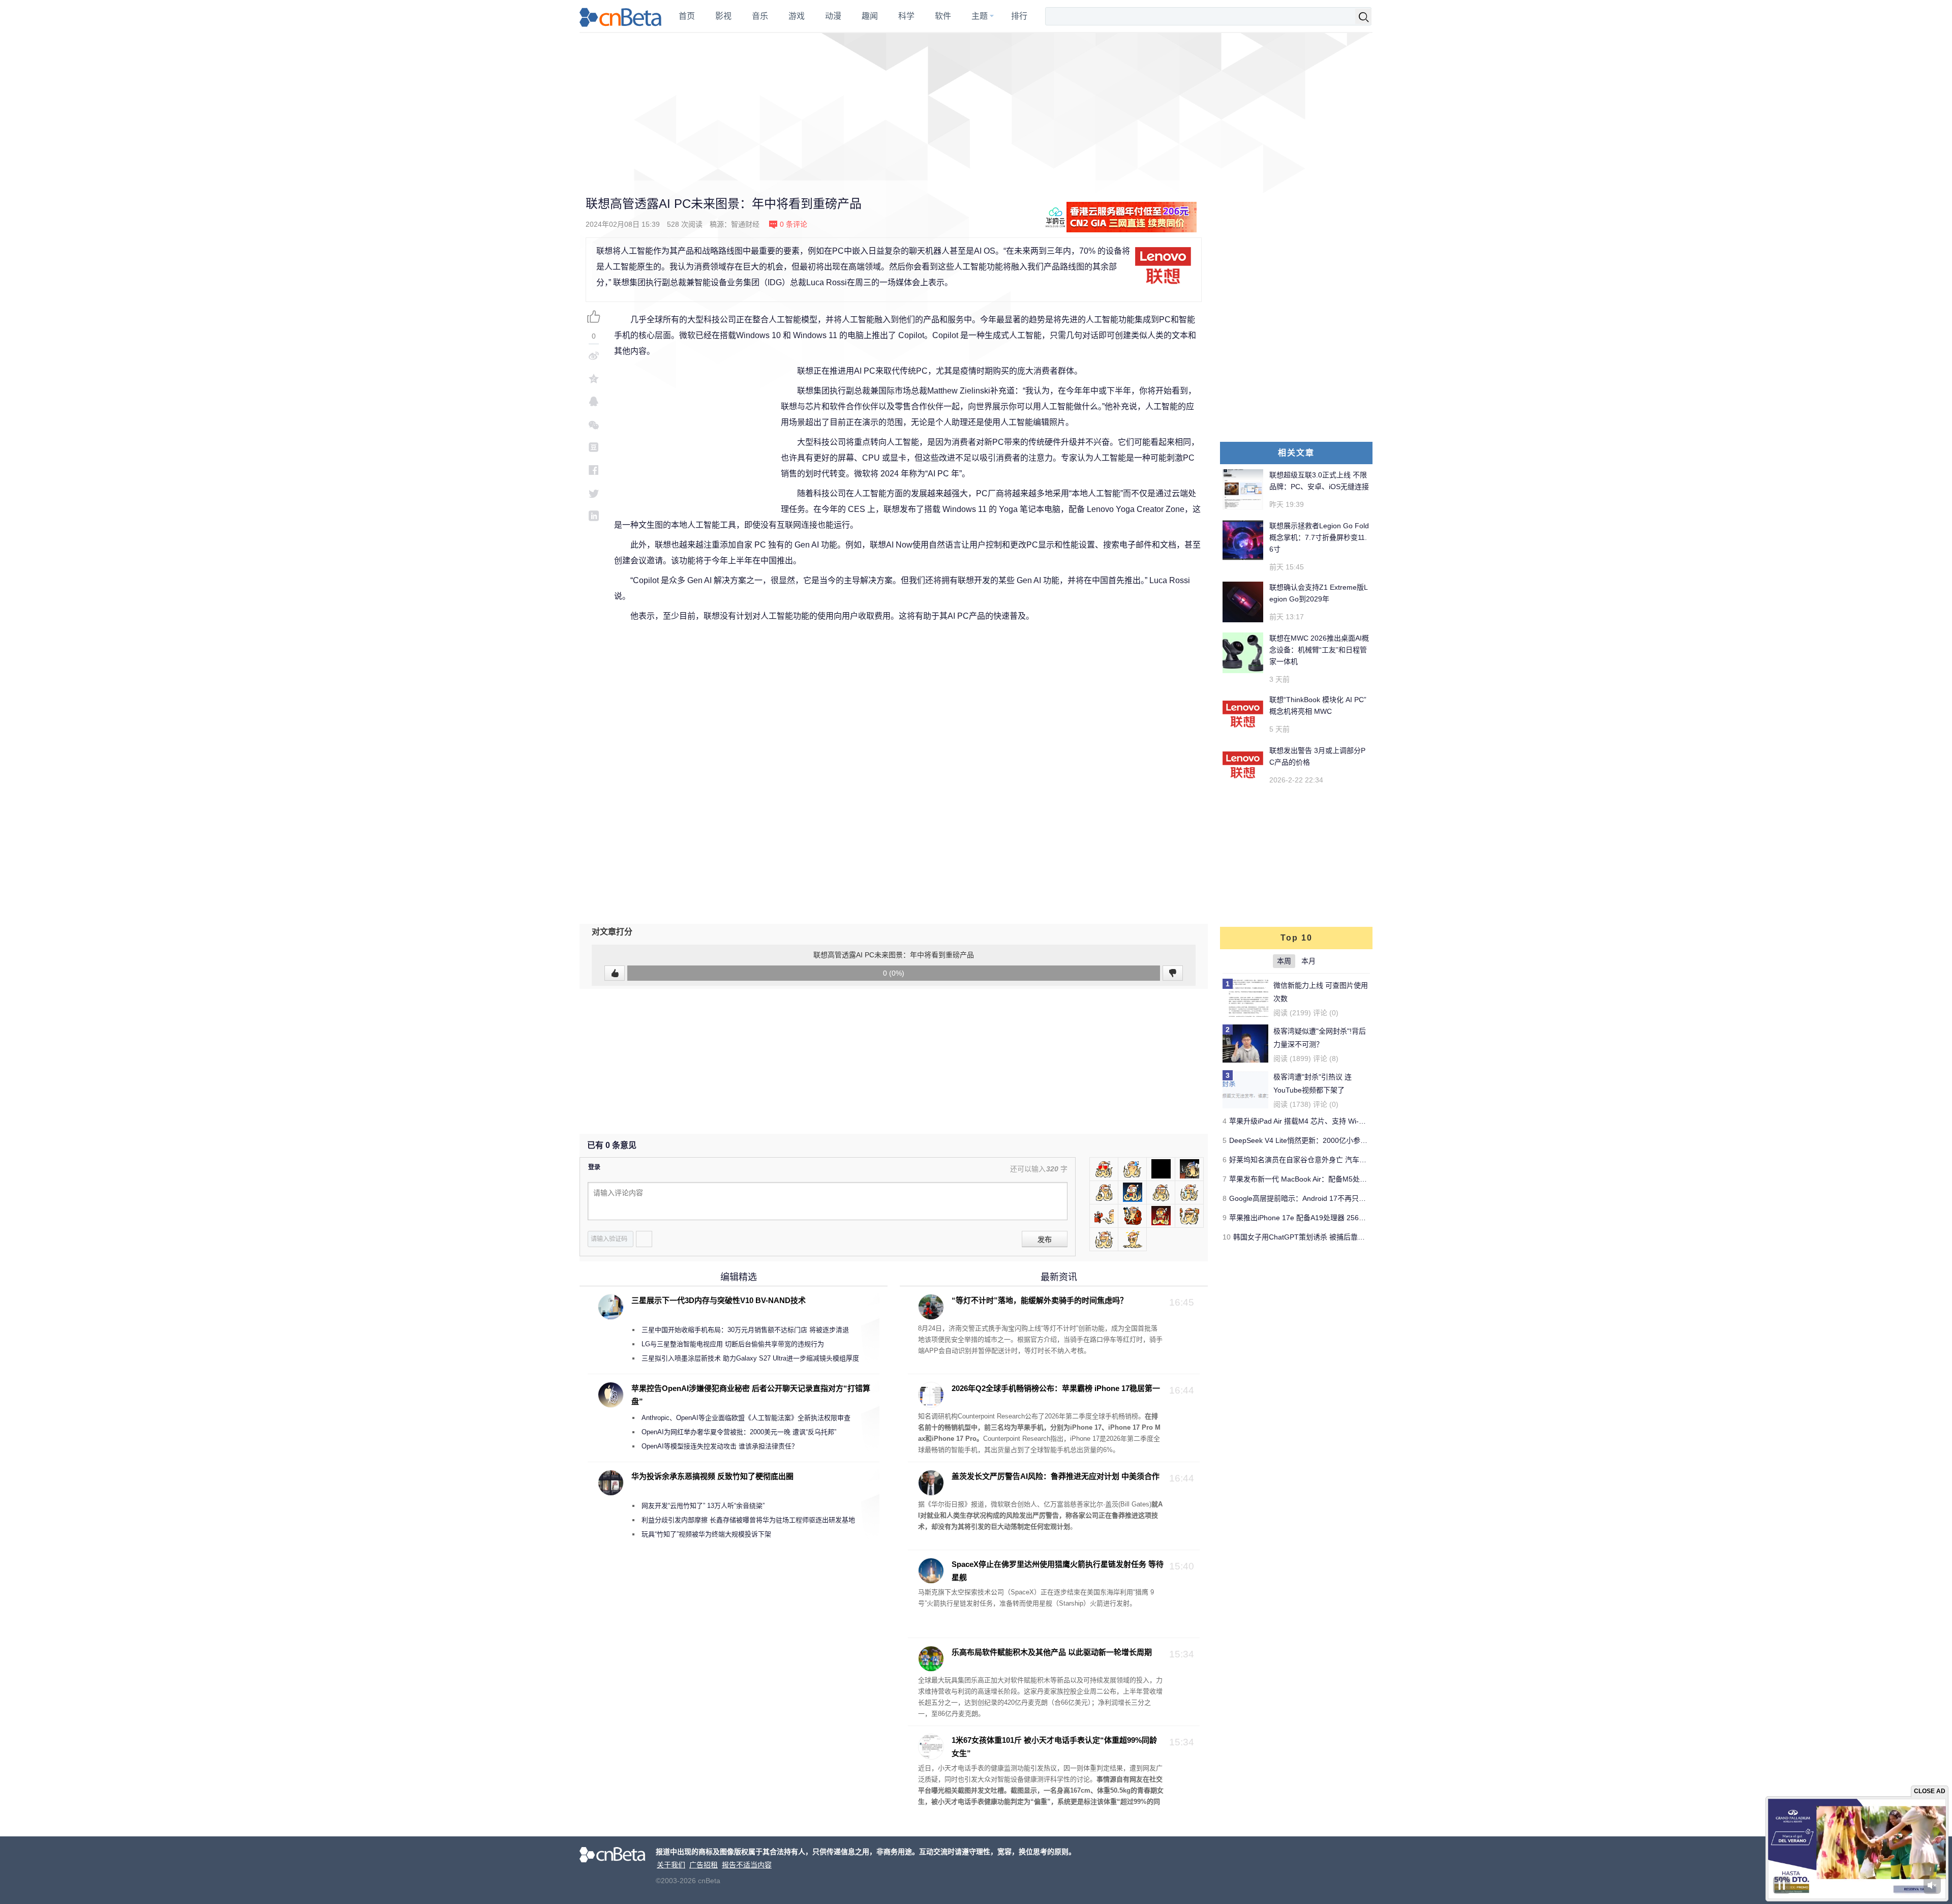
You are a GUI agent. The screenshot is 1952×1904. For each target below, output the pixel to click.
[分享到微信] (594, 424)
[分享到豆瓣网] (594, 447)
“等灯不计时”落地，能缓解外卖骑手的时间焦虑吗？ (1040, 1300)
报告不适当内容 (747, 1865)
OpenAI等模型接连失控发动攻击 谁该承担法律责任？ (720, 1446)
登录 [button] (594, 1167)
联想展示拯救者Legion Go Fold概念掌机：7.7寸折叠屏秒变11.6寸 (1319, 537)
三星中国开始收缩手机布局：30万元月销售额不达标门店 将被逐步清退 (745, 1330)
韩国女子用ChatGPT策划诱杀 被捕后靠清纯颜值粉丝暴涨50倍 (1332, 1237)
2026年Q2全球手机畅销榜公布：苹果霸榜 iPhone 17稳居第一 (1056, 1388)
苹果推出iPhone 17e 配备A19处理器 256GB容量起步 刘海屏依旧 (1332, 1218)
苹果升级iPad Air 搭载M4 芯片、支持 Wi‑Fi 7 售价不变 (1315, 1121)
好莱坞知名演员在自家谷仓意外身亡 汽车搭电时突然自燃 (1319, 1160)
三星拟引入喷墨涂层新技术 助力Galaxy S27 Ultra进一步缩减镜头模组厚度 (750, 1358)
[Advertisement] (976, 107)
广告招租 (704, 1865)
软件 (943, 16)
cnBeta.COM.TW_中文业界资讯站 (621, 16)
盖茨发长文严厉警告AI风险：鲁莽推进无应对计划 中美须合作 (1056, 1476)
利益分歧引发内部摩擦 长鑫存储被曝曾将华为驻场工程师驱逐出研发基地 (748, 1520)
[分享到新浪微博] (594, 356)
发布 (1045, 1240)
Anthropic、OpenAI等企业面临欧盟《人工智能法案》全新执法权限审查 (746, 1418)
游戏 (797, 16)
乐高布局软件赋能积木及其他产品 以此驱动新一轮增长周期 (1052, 1652)
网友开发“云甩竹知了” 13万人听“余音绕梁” (703, 1506)
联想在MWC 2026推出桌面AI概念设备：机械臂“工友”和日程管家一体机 (1319, 650)
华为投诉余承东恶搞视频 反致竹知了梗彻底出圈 (712, 1476)
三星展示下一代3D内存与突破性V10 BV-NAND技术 (719, 1300)
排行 (1019, 16)
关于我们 (671, 1865)
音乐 (760, 16)
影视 (723, 16)
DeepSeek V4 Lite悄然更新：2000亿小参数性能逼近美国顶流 (1327, 1140)
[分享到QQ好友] (594, 401)
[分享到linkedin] (594, 516)
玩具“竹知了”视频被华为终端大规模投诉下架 (706, 1534)
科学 (906, 16)
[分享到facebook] (594, 470)
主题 (980, 16)
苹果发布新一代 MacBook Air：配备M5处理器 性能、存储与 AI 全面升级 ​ (1345, 1179)
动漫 (833, 16)
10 (1227, 1237)
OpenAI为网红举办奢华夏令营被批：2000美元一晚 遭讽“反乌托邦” (739, 1432)
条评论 (794, 224)
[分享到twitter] (594, 493)
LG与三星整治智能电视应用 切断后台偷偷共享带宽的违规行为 (733, 1344)
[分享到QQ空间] (594, 379)
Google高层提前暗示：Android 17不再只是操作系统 (1312, 1198)
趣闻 (870, 16)
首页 (687, 16)
